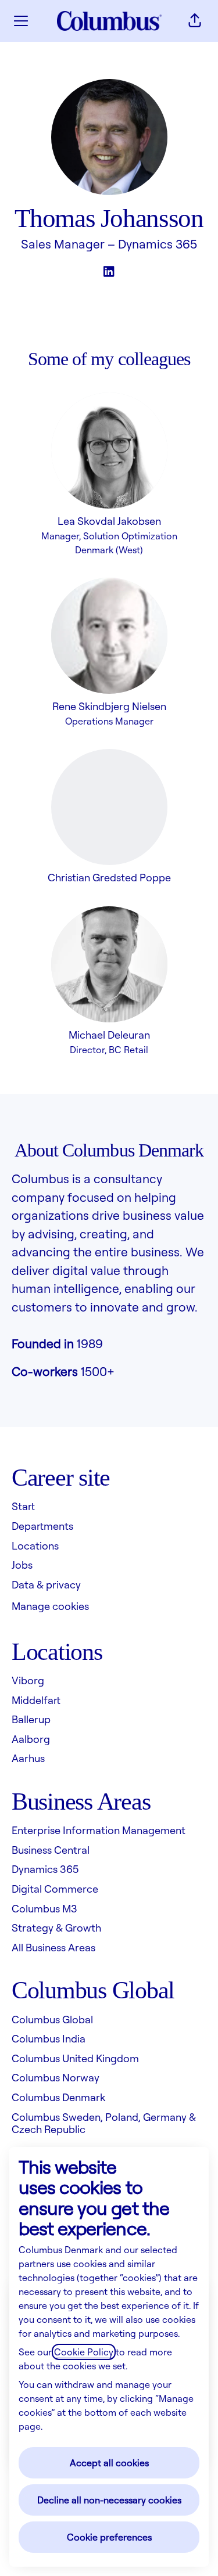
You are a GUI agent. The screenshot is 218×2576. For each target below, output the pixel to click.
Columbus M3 (44, 1908)
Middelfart (36, 1700)
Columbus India (49, 2038)
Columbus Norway (56, 2077)
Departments (42, 1526)
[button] (195, 21)
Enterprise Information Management (99, 1830)
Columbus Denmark (58, 2097)
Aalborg (31, 1739)
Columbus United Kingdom (75, 2058)
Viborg (28, 1680)
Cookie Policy (84, 2352)
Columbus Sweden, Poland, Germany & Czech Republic (104, 2123)
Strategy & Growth (56, 1928)
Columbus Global (52, 2019)
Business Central (51, 1850)
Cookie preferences (109, 2537)
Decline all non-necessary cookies (109, 2500)
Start (23, 1506)
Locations (35, 1545)
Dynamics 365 (158, 244)
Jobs (22, 1565)
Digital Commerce (55, 1889)
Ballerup (31, 1719)
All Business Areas (53, 1947)
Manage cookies (50, 1606)
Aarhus (28, 1758)
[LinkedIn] (109, 272)
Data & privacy (46, 1584)
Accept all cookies (109, 2463)
